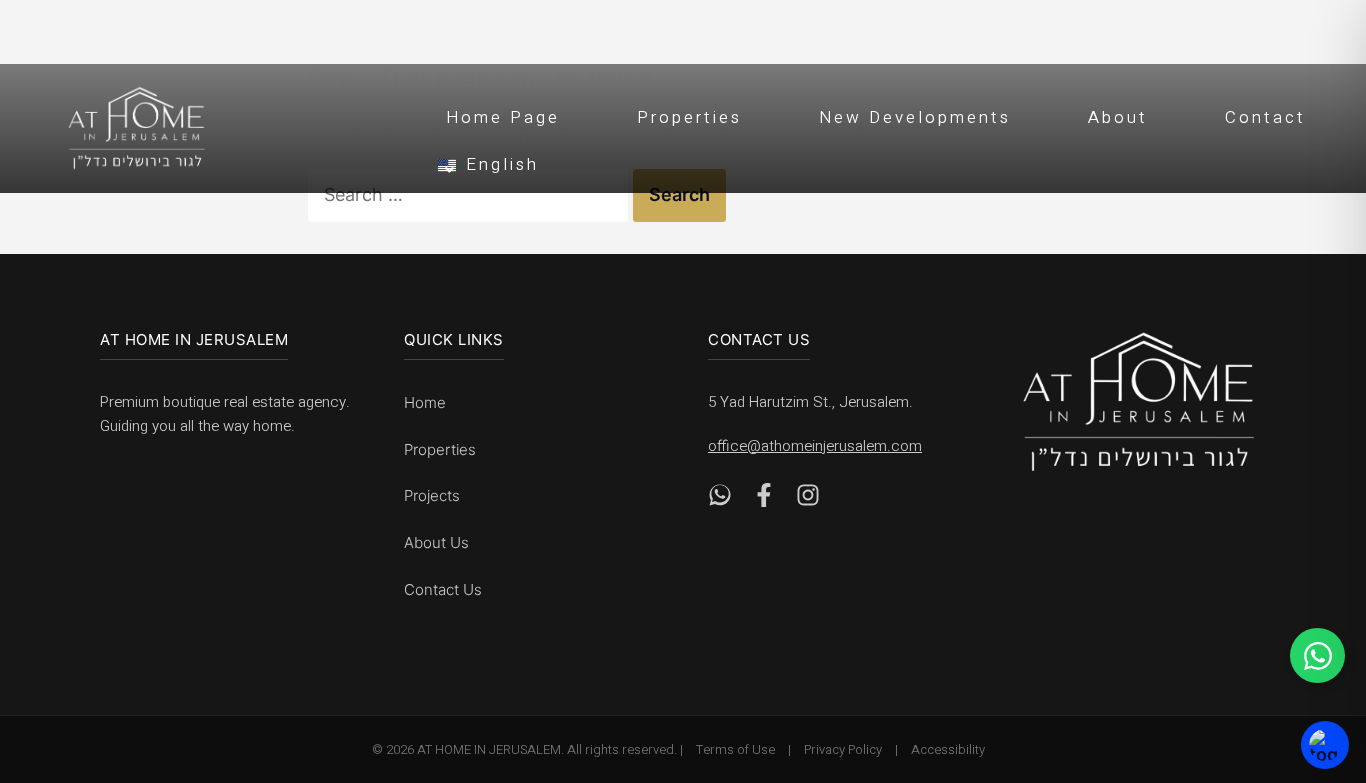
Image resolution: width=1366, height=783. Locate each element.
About (1118, 117)
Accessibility (948, 749)
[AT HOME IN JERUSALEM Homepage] (1139, 401)
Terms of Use (735, 749)
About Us (436, 542)
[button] (888, 162)
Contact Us (443, 589)
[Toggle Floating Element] (1317, 655)
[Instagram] (808, 500)
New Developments (915, 117)
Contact (1265, 117)
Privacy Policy (843, 749)
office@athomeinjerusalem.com (815, 446)
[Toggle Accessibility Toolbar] (1325, 745)
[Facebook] (764, 500)
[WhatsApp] (720, 500)
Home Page (503, 117)
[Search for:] (470, 194)
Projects (432, 495)
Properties (689, 117)
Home (425, 402)
